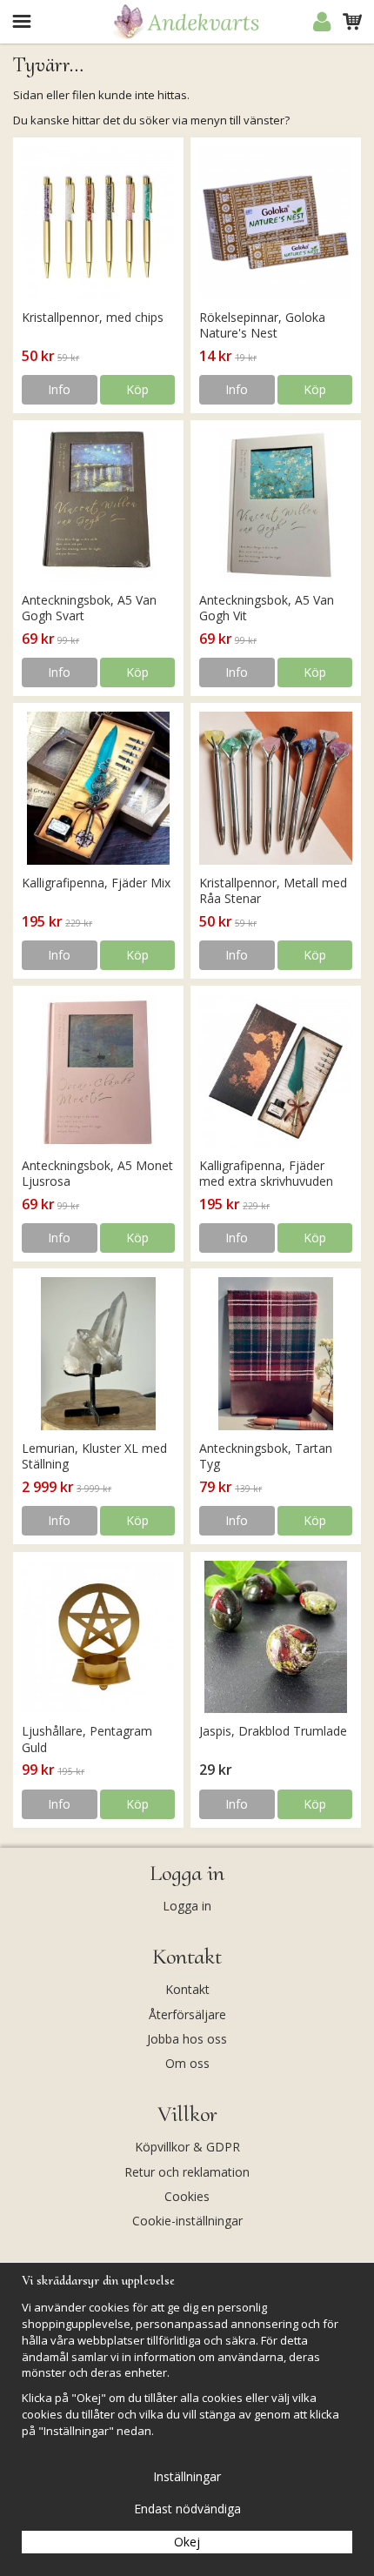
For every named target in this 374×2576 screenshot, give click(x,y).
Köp (137, 389)
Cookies (187, 2196)
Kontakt (187, 1989)
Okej (187, 2542)
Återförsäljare (187, 2014)
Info (59, 389)
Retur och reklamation (187, 2172)
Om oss (187, 2063)
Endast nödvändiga (187, 2509)
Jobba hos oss (187, 2039)
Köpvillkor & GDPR (187, 2147)
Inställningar (187, 2476)
